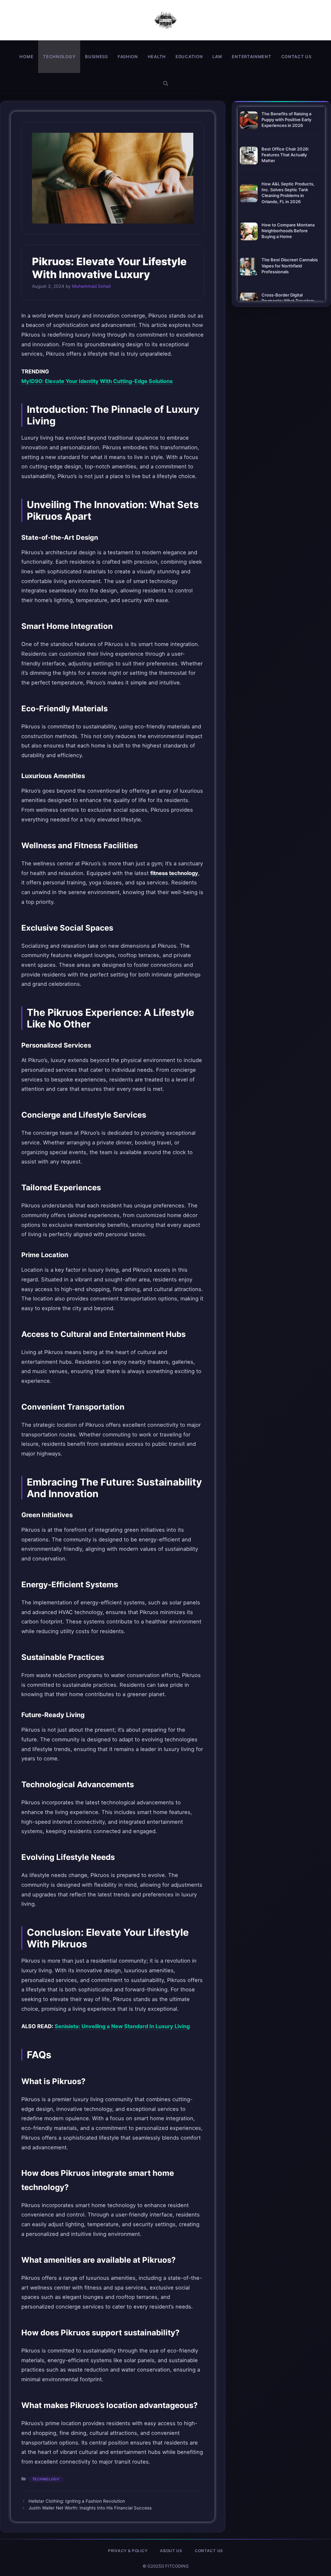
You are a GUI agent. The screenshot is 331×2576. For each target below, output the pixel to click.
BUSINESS (96, 57)
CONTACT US (296, 57)
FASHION (128, 57)
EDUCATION (189, 57)
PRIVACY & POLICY (128, 2551)
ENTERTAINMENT (251, 57)
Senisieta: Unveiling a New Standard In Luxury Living (122, 2026)
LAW (217, 57)
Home (26, 57)
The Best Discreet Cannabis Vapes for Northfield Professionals (290, 266)
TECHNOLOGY (59, 57)
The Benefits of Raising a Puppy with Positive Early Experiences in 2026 (286, 120)
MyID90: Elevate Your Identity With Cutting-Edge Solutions (97, 381)
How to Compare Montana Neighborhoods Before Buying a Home (288, 231)
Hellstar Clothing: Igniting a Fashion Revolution (77, 2501)
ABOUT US (171, 2551)
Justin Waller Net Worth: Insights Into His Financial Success (90, 2508)
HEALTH (157, 57)
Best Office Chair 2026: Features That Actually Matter (285, 155)
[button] (166, 83)
